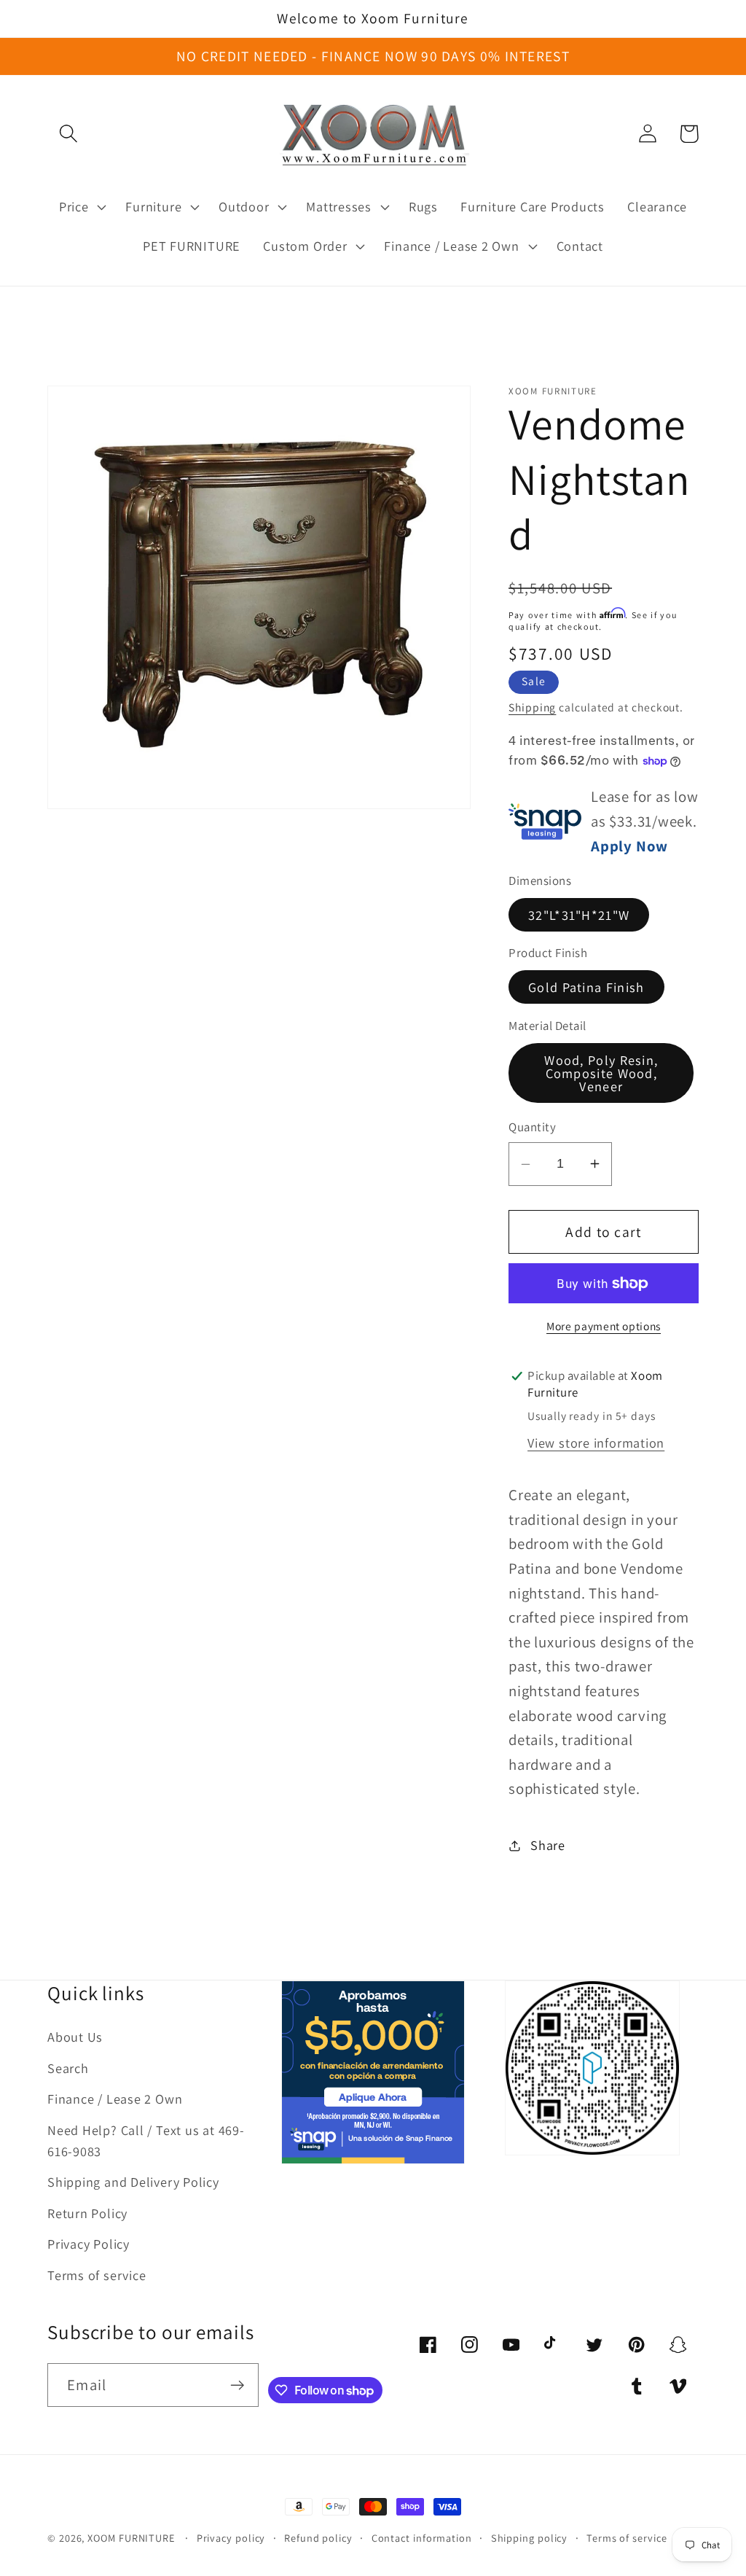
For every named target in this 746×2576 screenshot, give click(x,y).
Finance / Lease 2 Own (115, 2099)
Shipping (532, 707)
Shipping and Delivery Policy (133, 2182)
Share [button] (548, 1845)
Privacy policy (231, 2538)
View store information (596, 1443)
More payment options (604, 1326)
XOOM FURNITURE (131, 2538)
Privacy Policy (89, 2244)
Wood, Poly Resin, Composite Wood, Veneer (601, 1073)
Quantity (532, 1127)
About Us (75, 2037)
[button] (68, 134)
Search (68, 2068)
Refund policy (318, 2538)
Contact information (422, 2538)
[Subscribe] (237, 2385)
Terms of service (97, 2275)
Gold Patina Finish (586, 987)
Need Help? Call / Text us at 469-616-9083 (146, 2140)
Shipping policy (530, 2538)
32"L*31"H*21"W (579, 915)
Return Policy (87, 2213)
